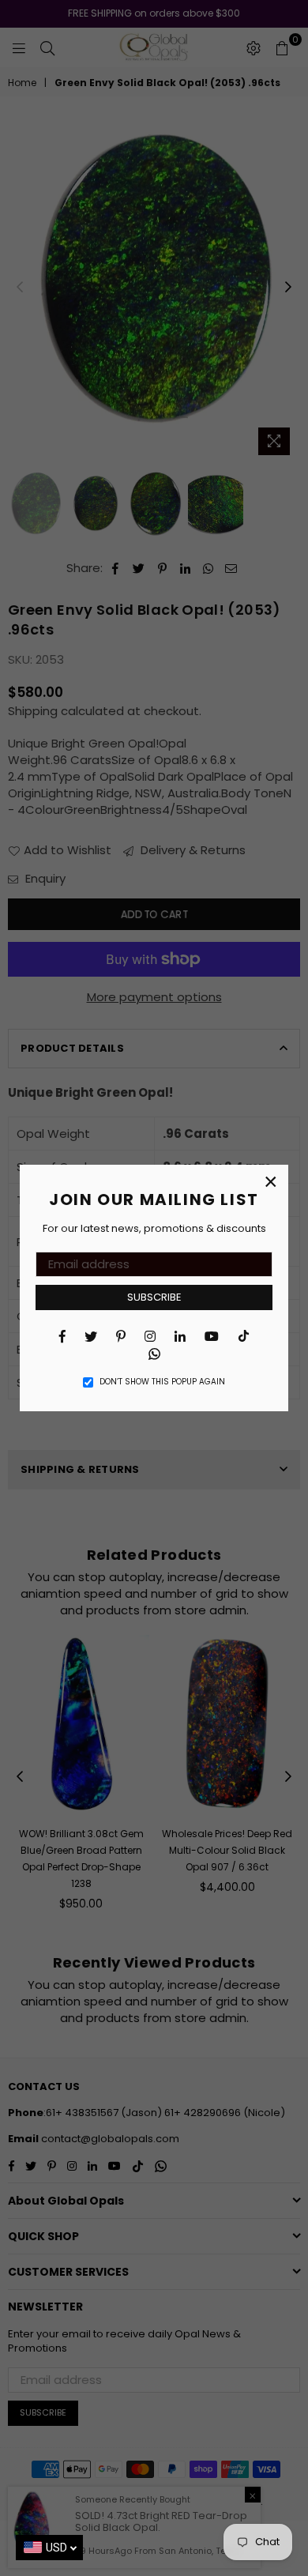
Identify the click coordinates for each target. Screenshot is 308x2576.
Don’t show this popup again (162, 1382)
